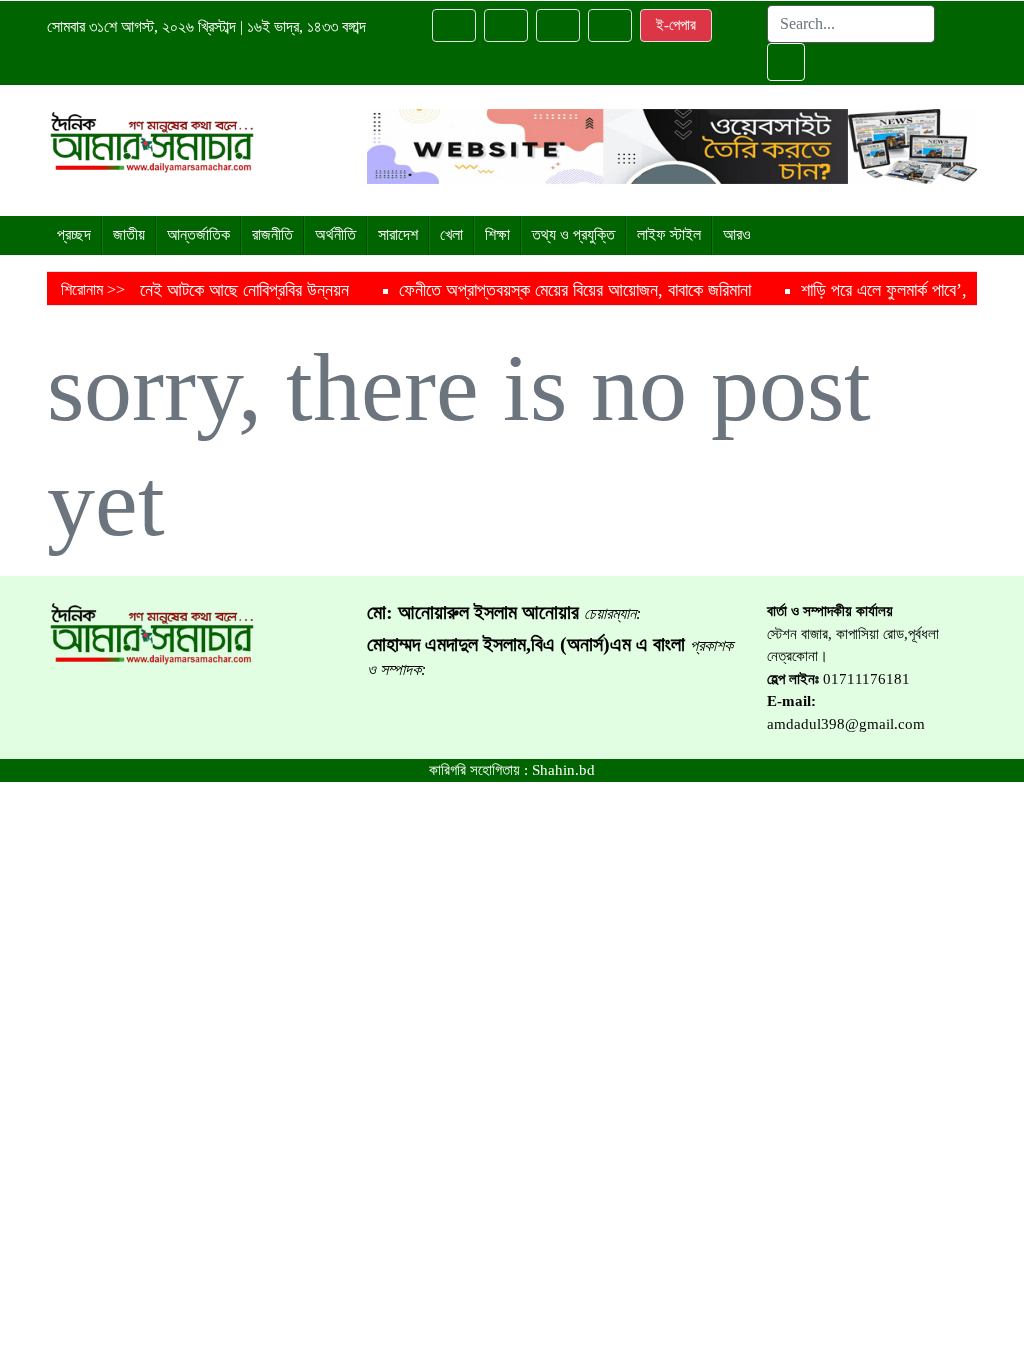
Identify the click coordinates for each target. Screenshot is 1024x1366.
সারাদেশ (398, 234)
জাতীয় (129, 234)
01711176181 (866, 679)
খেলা (451, 234)
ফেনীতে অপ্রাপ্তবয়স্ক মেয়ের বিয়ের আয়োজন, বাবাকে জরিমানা (525, 290)
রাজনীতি (272, 234)
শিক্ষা (497, 234)
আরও (737, 234)
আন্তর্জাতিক (198, 234)
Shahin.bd (563, 770)
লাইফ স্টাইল (669, 234)
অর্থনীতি (335, 234)
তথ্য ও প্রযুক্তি (573, 234)
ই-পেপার (676, 25)
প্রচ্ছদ (74, 234)
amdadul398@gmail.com (846, 724)
